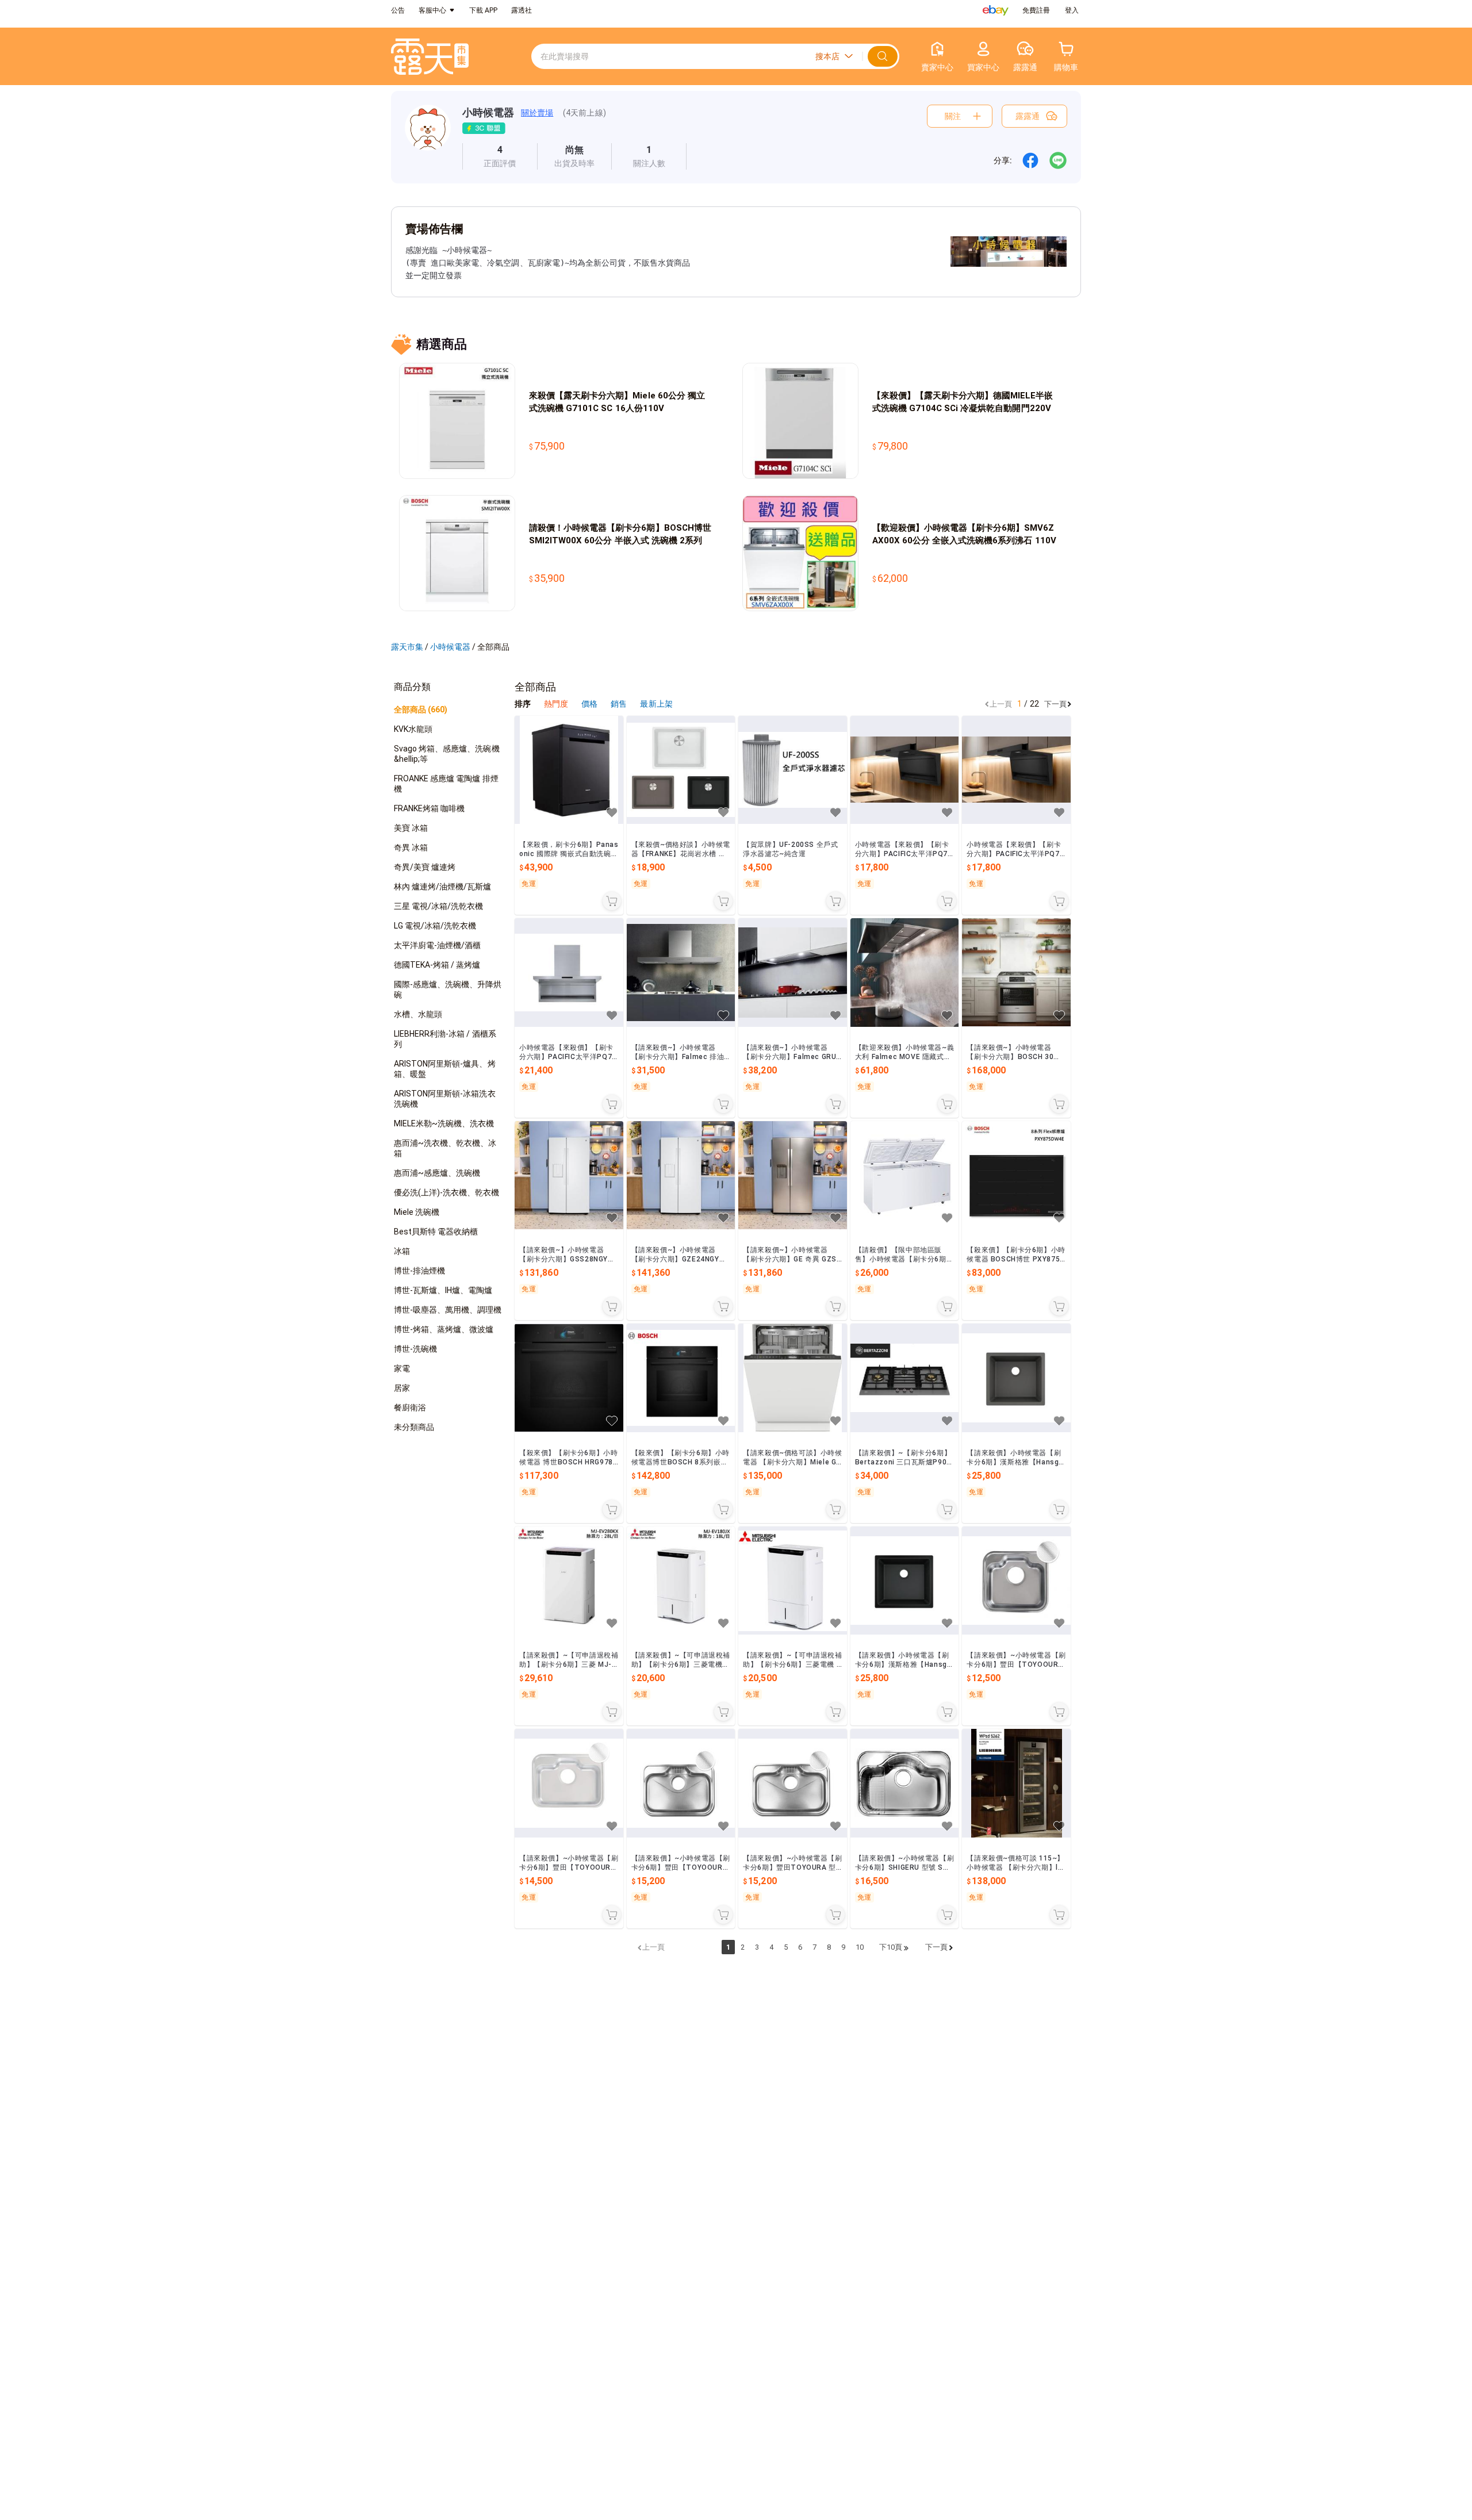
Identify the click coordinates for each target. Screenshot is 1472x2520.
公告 (398, 10)
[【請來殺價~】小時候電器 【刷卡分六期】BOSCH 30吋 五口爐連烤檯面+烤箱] (1016, 973)
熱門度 (556, 704)
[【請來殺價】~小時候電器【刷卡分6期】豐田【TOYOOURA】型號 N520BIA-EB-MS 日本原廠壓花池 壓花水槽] (1016, 1581)
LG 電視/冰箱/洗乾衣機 (435, 926)
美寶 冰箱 (411, 828)
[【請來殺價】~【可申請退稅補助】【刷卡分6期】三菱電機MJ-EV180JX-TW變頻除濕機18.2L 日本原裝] (681, 1581)
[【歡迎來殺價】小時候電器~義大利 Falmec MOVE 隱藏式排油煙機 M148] (905, 973)
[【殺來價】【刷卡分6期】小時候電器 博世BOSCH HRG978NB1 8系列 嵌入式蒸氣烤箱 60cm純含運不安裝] (569, 1378)
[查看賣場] (428, 137)
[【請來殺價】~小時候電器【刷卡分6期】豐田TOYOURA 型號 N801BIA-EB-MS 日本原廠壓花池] (793, 1783)
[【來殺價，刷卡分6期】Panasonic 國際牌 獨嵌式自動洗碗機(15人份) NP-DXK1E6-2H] (569, 770)
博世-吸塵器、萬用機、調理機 (448, 1310)
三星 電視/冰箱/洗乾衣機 (438, 906)
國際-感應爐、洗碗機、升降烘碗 (448, 989)
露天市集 (407, 647)
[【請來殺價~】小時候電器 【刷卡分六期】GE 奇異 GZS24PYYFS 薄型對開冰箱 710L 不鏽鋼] (793, 1175)
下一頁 (1055, 704)
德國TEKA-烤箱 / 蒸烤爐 (437, 965)
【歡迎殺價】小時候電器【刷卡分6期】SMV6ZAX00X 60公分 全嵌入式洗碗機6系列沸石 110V (964, 534)
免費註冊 (1036, 10)
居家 (402, 1388)
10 (860, 1947)
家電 (402, 1368)
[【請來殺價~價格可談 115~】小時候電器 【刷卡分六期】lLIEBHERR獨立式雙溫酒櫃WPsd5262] (1016, 1783)
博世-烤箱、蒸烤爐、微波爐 (444, 1329)
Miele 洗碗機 (417, 1212)
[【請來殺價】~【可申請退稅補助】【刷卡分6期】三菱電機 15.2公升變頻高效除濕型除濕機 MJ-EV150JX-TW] (793, 1581)
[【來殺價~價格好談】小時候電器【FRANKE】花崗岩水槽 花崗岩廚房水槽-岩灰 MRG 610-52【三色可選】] (681, 770)
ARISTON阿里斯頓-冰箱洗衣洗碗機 (445, 1099)
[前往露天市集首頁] (430, 57)
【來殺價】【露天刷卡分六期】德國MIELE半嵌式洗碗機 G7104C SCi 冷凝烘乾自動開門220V (963, 402)
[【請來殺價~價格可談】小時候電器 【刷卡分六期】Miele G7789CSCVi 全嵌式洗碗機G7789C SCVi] (793, 1378)
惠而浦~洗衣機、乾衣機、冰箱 (445, 1148)
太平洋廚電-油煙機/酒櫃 (437, 945)
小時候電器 (488, 112)
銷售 (620, 704)
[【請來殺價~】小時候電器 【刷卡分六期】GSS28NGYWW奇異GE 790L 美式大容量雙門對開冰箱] (569, 1175)
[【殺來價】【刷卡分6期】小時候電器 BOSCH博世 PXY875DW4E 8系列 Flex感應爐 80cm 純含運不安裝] (1016, 1175)
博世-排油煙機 (419, 1271)
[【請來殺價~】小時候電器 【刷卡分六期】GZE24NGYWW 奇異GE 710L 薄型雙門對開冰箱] (681, 1175)
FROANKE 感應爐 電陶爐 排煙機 (446, 784)
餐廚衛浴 (410, 1407)
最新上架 (656, 704)
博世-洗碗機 (415, 1349)
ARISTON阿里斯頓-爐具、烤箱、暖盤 (445, 1069)
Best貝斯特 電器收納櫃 (436, 1232)
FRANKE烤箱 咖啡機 (429, 808)
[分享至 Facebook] (1030, 160)
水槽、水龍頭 (418, 1014)
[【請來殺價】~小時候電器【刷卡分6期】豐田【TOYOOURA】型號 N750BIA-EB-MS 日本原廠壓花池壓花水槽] (681, 1783)
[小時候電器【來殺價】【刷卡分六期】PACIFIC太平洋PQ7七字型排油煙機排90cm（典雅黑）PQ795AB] (905, 770)
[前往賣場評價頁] (500, 156)
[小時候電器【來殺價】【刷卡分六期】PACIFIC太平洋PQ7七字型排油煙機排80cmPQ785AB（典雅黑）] (1016, 770)
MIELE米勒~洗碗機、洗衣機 (444, 1123)
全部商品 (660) (421, 709)
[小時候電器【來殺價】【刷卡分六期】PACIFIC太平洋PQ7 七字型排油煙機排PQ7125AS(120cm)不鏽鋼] (569, 973)
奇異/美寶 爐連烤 (425, 867)
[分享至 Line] (1058, 160)
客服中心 (432, 10)
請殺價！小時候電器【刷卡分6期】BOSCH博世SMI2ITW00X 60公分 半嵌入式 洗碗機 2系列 (620, 534)
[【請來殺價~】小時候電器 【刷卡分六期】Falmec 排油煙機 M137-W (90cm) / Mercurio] (681, 973)
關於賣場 (537, 113)
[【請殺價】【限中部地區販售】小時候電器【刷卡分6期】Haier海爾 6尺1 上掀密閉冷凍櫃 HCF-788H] (905, 1175)
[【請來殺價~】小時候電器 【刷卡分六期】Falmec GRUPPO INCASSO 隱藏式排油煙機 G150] (793, 973)
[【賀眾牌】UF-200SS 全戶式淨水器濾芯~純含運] (793, 770)
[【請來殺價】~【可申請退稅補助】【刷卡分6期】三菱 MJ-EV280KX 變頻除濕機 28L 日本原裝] (569, 1581)
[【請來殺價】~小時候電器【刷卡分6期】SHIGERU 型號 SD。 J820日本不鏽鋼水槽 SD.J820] (905, 1783)
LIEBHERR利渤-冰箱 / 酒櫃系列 (445, 1039)
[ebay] (996, 10)
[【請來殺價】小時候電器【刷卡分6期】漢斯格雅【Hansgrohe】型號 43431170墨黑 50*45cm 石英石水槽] (905, 1581)
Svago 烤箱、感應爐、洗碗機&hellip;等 (447, 754)
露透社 (522, 10)
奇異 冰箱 (411, 847)
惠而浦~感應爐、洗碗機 (437, 1173)
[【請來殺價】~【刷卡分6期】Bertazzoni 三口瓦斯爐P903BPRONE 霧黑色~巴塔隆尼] (905, 1378)
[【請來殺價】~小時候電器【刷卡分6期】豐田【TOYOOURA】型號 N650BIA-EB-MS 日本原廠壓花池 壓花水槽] (569, 1783)
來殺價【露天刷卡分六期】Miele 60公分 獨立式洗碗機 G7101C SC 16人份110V (617, 402)
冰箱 (402, 1251)
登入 (1072, 10)
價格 (590, 704)
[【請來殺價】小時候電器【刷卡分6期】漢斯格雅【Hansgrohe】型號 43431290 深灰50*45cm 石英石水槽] (1016, 1378)
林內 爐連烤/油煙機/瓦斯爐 (443, 887)
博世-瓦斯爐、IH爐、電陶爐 (443, 1290)
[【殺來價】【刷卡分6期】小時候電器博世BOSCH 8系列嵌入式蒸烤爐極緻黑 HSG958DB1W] (681, 1378)
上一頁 (1001, 704)
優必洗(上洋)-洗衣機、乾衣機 (447, 1192)
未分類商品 (414, 1427)
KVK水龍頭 (413, 729)
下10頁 (891, 1947)
